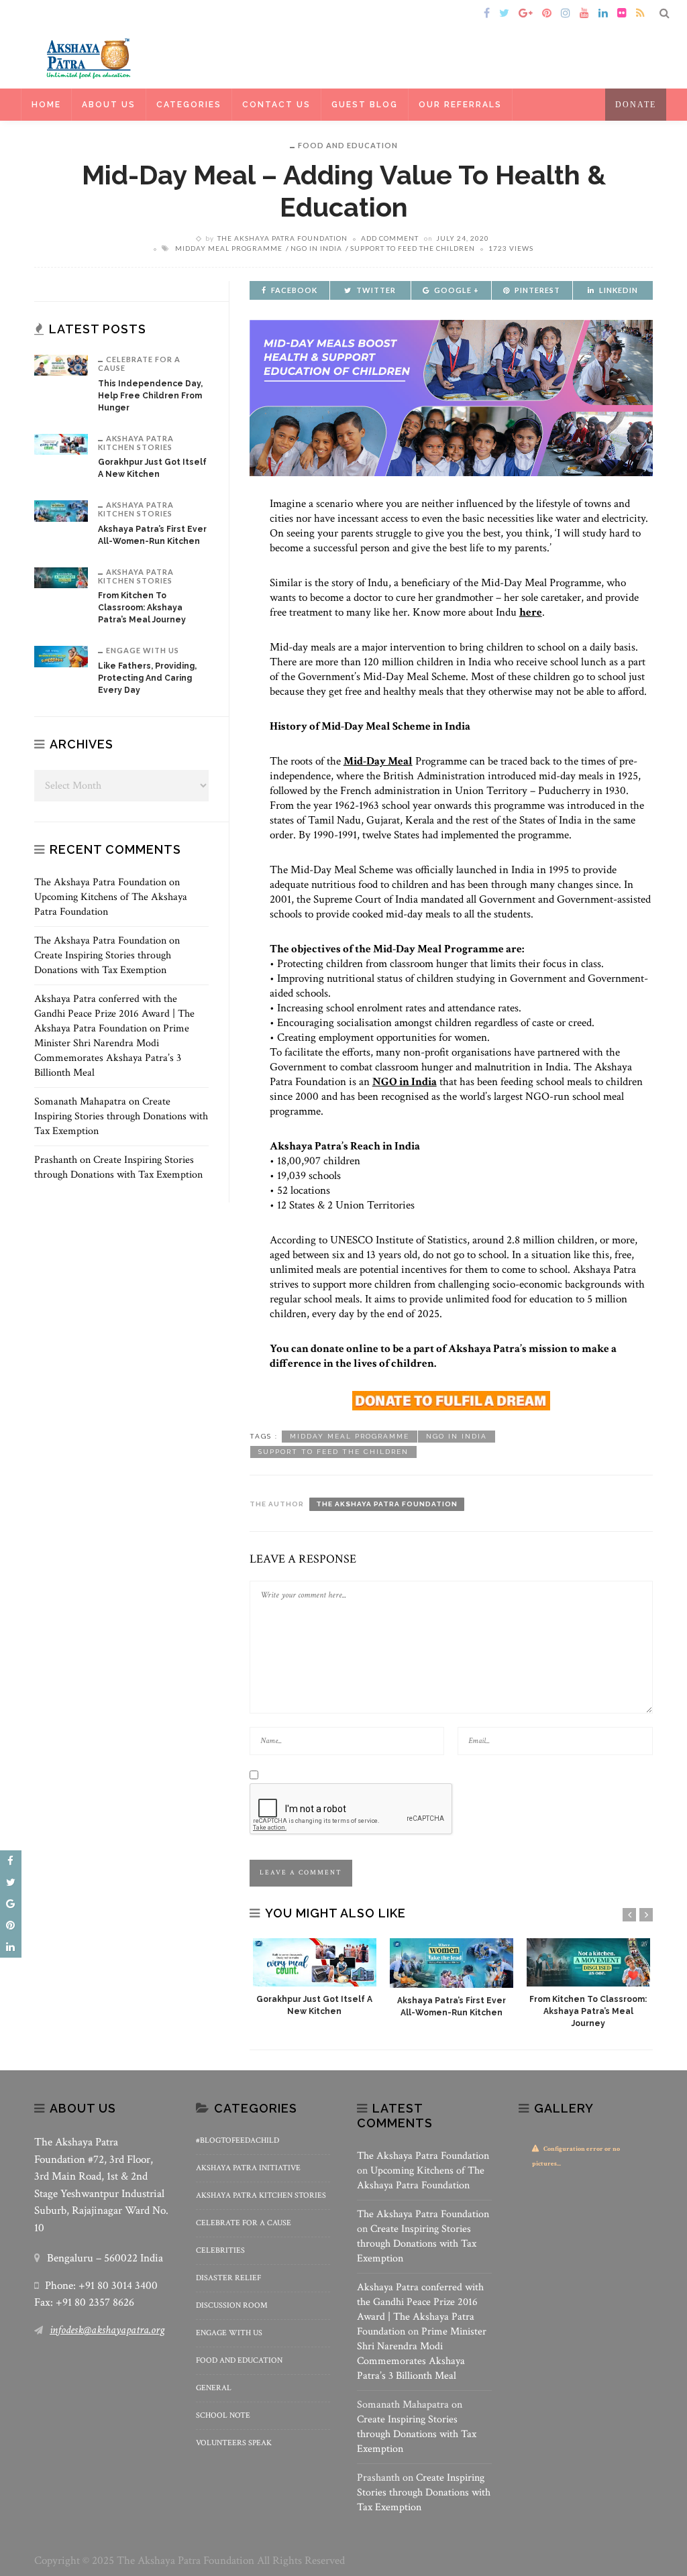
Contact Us (276, 105)
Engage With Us (143, 650)
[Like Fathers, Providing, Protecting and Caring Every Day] (61, 656)
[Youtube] (584, 14)
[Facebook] (487, 14)
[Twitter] (504, 14)
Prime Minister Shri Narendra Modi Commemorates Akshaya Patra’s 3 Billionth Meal (112, 1051)
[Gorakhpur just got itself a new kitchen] (315, 1962)
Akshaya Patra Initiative (248, 2168)
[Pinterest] (547, 14)
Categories (189, 105)
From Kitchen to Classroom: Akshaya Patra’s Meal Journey (588, 2011)
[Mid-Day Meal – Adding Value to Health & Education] (451, 397)
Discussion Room (232, 2305)
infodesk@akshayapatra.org (107, 2330)
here (531, 612)
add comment (390, 238)
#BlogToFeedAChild (237, 2140)
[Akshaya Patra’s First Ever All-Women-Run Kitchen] (452, 1963)
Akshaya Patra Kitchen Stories (136, 443)
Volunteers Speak (234, 2443)
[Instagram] (566, 14)
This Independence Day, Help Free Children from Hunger (150, 396)
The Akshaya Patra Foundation (282, 238)
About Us (109, 105)
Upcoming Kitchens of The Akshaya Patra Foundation (421, 2178)
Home (53, 14)
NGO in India (316, 248)
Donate (636, 105)
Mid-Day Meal (378, 761)
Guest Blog (365, 105)
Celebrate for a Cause (139, 363)
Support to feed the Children (413, 248)
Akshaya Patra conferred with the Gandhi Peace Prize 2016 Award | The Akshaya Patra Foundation (114, 1014)
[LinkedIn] (603, 14)
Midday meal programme (229, 248)
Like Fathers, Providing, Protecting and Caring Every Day (147, 678)
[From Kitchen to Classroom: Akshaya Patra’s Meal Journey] (588, 1962)
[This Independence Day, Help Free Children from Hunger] (61, 365)
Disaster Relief (228, 2278)
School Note (223, 2415)
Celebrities (220, 2250)
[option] (315, 1978)
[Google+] (526, 14)
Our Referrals (460, 105)
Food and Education (348, 145)
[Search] (665, 14)
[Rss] (640, 14)
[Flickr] (622, 14)
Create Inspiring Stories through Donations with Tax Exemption (103, 963)
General (214, 2388)
